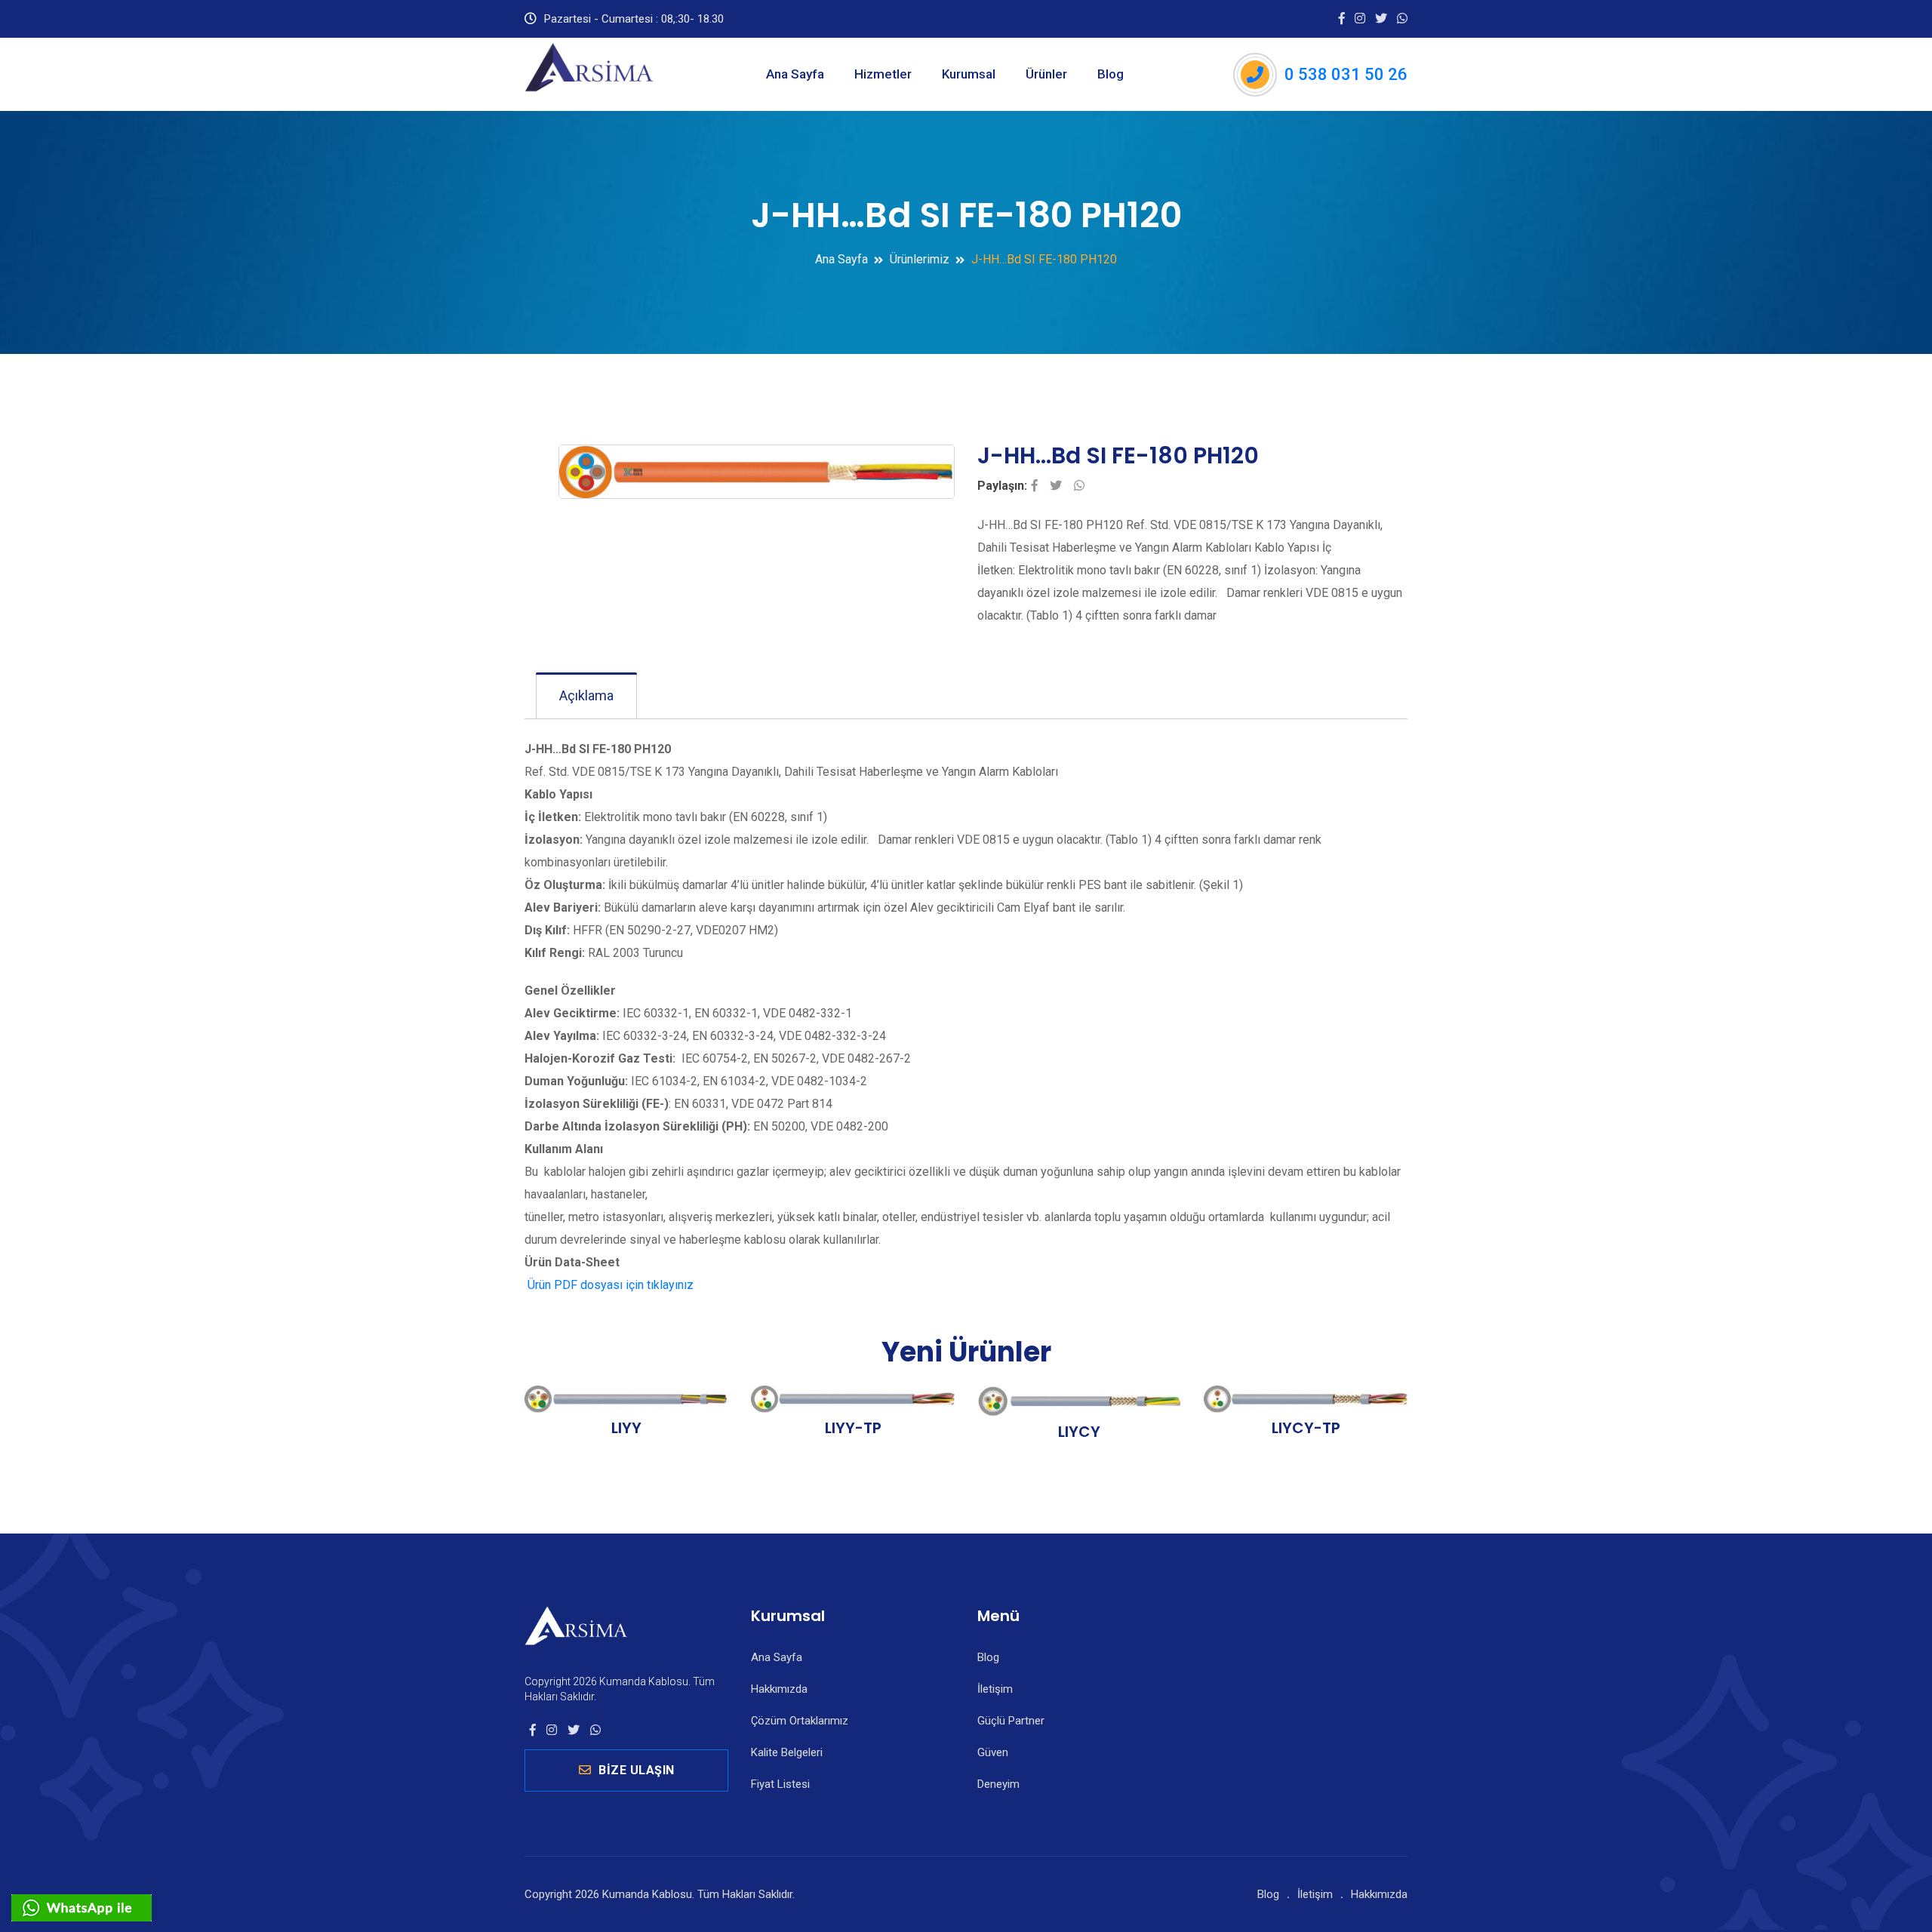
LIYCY (1079, 1432)
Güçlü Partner (1011, 1721)
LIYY (626, 1428)
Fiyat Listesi (780, 1784)
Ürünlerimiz (920, 259)
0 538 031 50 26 (1346, 74)
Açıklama (586, 695)
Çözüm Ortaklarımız (800, 1721)
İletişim (995, 1689)
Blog (1111, 74)
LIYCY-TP (1306, 1428)
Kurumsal (969, 74)
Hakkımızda (779, 1689)
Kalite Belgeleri (787, 1752)
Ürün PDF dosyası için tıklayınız (609, 1285)
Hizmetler (883, 74)
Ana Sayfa (795, 74)
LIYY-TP (853, 1428)
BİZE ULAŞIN (637, 1770)
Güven (993, 1752)
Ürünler (1046, 74)
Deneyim (998, 1784)
